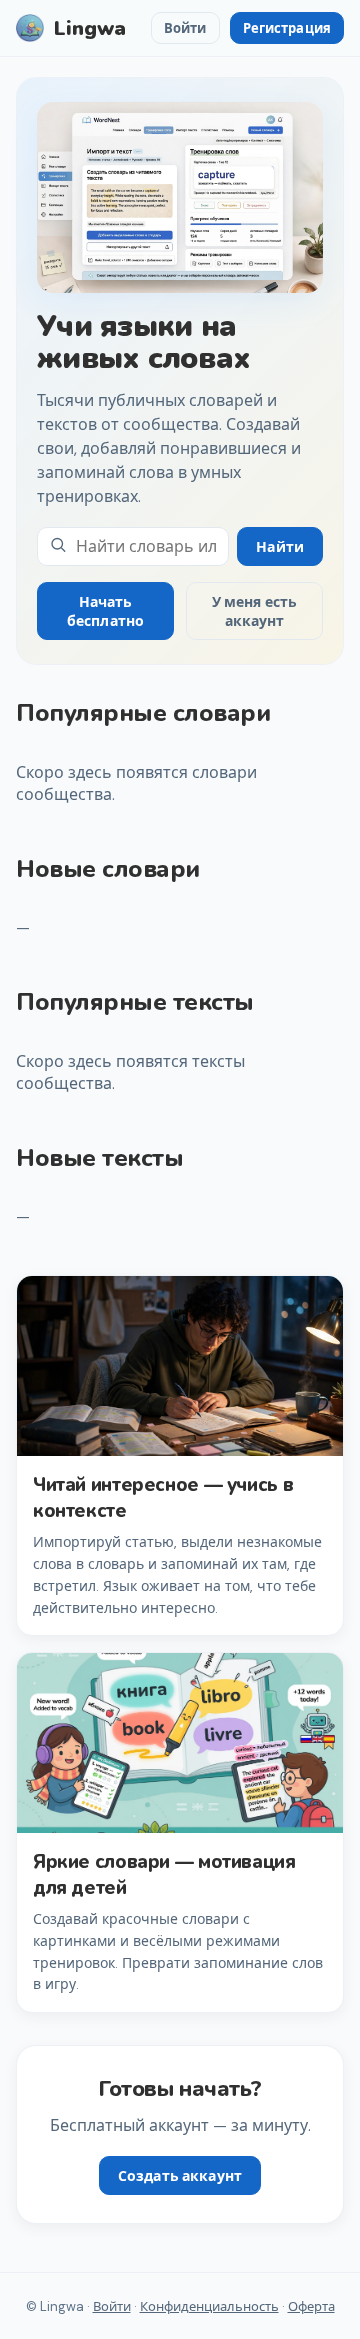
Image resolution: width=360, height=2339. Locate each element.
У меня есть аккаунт (255, 611)
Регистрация (287, 28)
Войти (185, 28)
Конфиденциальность (209, 2306)
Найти (280, 547)
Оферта (311, 2306)
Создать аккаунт (180, 2176)
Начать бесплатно (105, 611)
